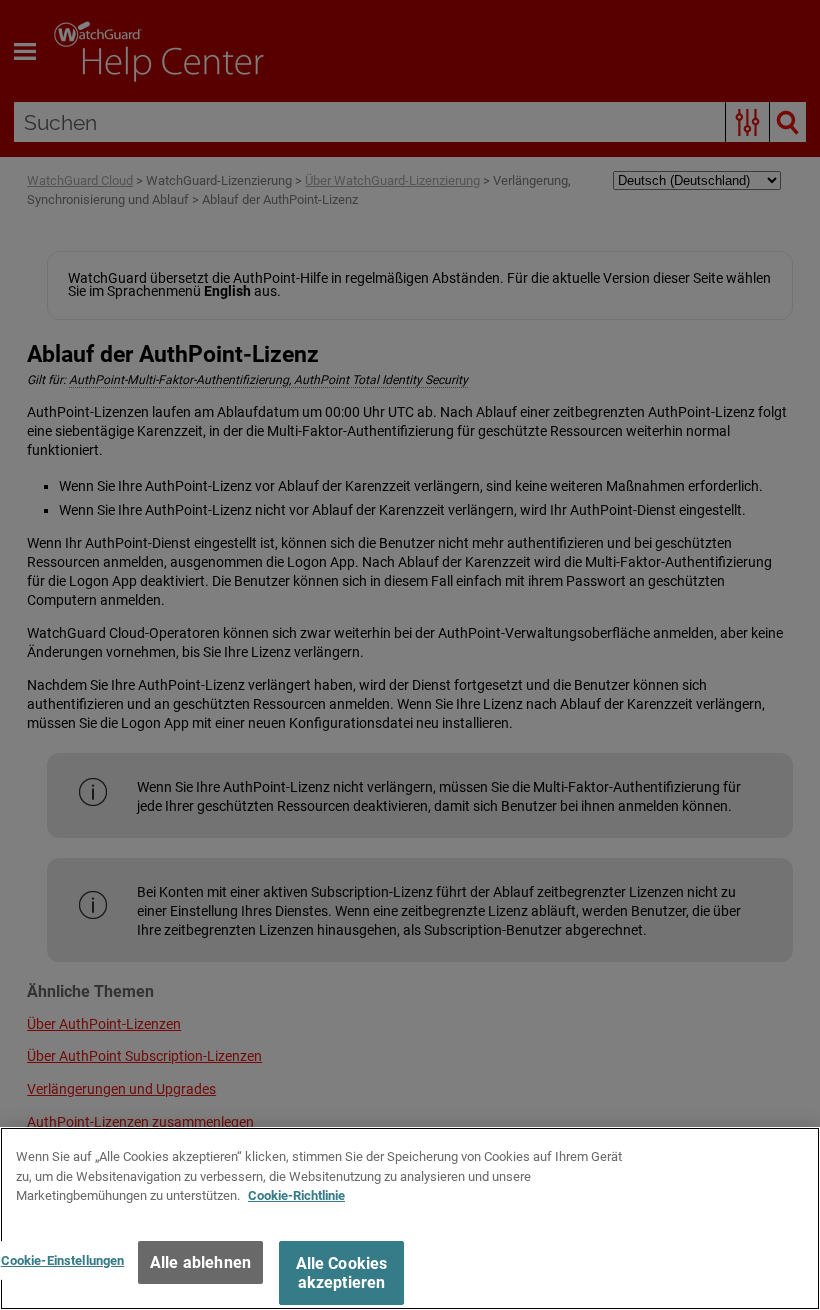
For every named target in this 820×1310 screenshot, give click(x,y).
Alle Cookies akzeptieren (342, 1273)
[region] (410, 1218)
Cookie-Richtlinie (296, 1195)
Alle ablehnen (200, 1262)
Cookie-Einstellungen (63, 1260)
